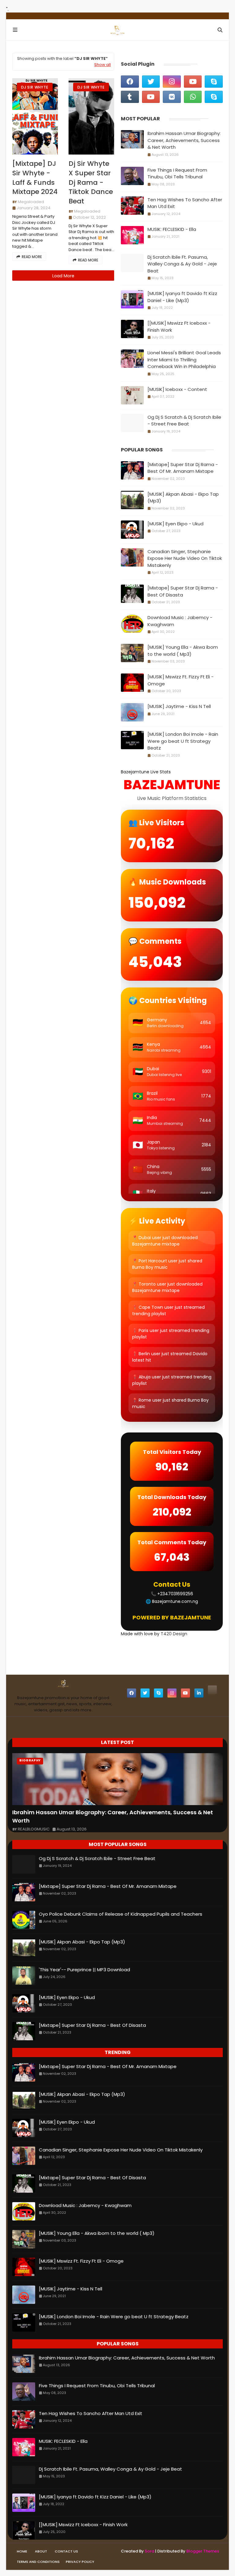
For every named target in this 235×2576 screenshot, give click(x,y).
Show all (103, 65)
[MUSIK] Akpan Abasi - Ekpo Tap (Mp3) (183, 498)
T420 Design (174, 1634)
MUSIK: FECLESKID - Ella (172, 229)
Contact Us (66, 2551)
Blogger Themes (203, 2551)
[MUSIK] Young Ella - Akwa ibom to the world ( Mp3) (183, 651)
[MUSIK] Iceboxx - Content (177, 389)
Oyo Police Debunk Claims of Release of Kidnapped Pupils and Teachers (121, 1914)
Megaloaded (31, 202)
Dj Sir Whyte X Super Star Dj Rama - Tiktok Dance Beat (91, 182)
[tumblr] (130, 97)
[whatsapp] (193, 97)
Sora (149, 2551)
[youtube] (193, 82)
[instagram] (172, 82)
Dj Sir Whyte (35, 87)
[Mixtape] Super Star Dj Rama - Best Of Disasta (183, 591)
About (41, 2551)
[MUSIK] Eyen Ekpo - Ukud (175, 524)
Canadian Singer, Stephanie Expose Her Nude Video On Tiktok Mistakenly (185, 558)
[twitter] (151, 82)
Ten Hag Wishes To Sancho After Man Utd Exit (185, 203)
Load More (63, 276)
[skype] (214, 82)
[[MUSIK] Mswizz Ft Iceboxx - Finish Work (179, 327)
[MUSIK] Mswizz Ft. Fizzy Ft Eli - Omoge (181, 680)
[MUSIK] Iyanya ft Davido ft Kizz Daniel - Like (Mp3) (182, 297)
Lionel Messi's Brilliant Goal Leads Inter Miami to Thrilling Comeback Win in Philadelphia (184, 359)
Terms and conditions (38, 2562)
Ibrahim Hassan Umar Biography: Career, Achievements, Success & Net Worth (184, 140)
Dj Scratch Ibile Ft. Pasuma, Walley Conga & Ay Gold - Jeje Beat (182, 264)
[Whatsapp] (212, 1690)
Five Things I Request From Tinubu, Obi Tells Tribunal (177, 173)
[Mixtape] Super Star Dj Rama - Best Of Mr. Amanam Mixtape (183, 468)
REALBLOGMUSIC (34, 1829)
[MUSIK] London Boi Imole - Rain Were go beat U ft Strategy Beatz (183, 741)
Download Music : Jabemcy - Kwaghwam (180, 621)
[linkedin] (199, 1693)
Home (22, 2551)
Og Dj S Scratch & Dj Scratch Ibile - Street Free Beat (184, 421)
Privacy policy (80, 2562)
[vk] (172, 97)
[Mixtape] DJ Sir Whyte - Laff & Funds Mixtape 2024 (35, 178)
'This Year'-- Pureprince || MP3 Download (84, 1970)
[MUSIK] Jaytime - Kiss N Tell (179, 706)
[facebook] (130, 82)
